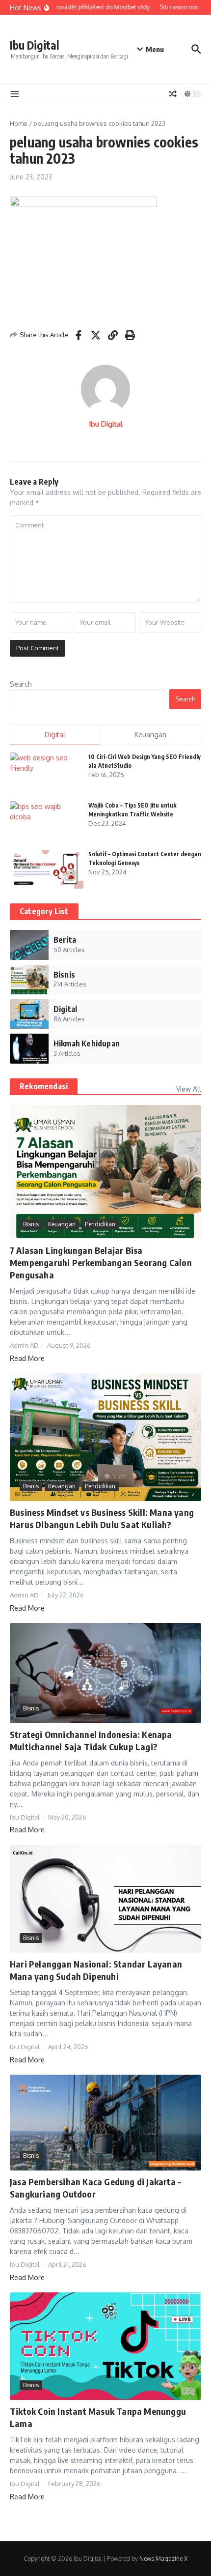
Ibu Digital (35, 45)
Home (19, 123)
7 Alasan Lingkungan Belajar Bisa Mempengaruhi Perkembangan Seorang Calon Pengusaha (101, 1262)
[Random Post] (173, 94)
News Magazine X (163, 2559)
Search (21, 684)
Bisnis (31, 1224)
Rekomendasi (44, 1086)
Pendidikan (100, 1224)
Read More (27, 1358)
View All (189, 1089)
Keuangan (62, 1224)
